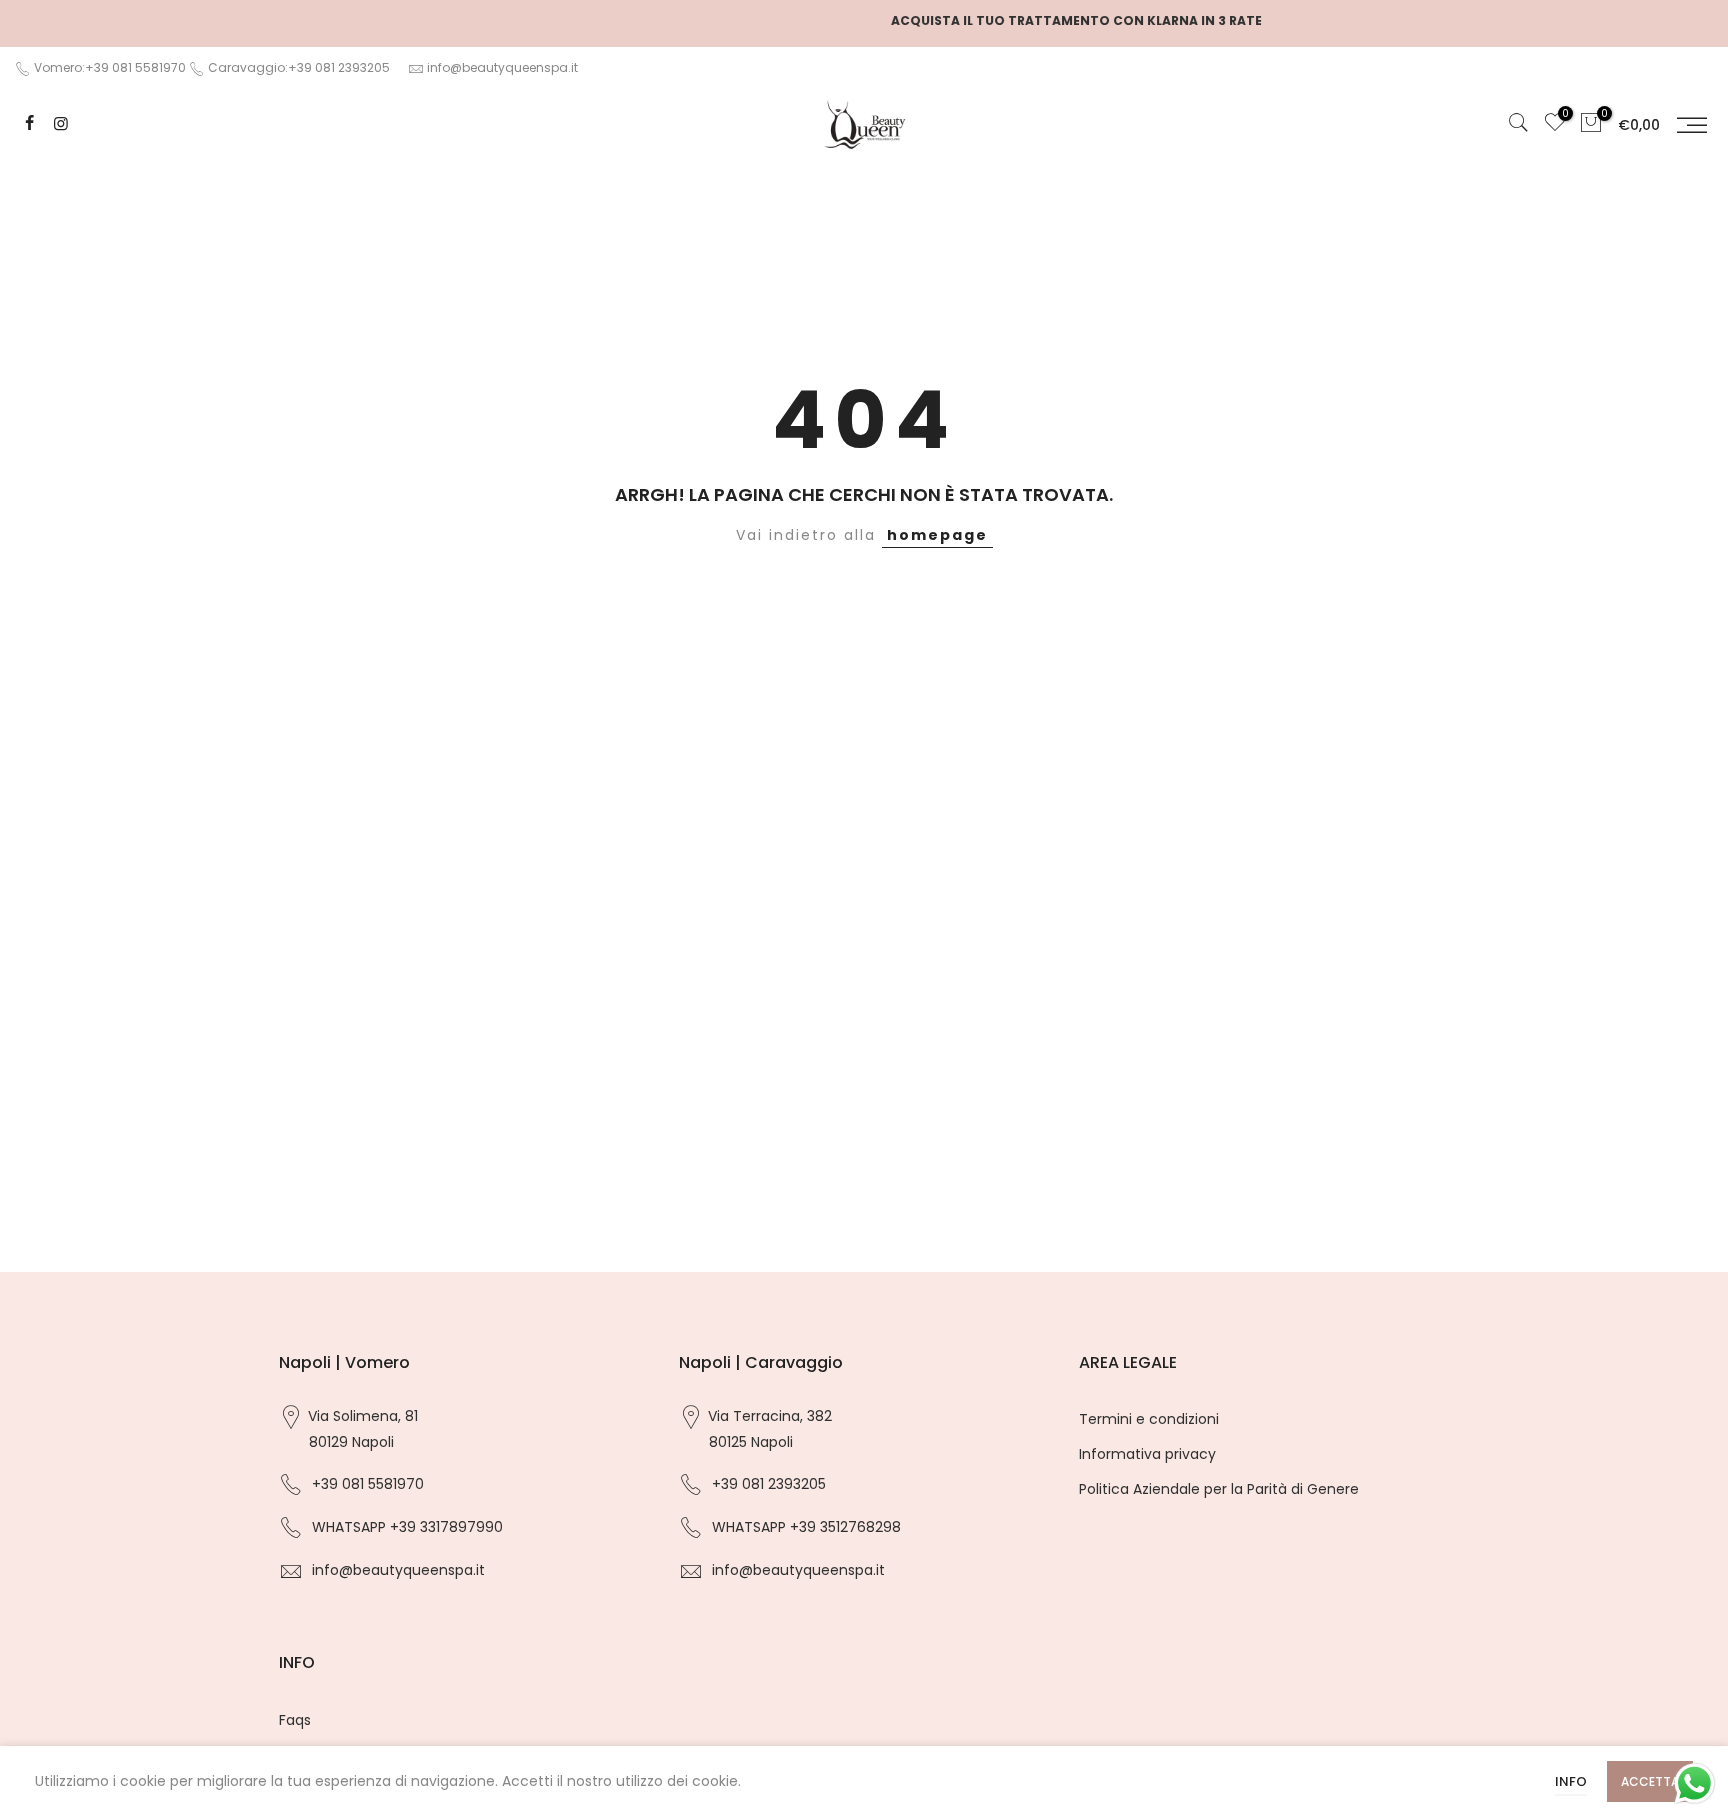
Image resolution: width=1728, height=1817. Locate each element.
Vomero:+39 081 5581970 (108, 67)
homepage (937, 535)
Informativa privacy (1147, 1454)
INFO (1571, 1781)
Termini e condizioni (1149, 1419)
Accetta (1650, 1781)
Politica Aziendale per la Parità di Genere (1219, 1489)
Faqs (295, 1720)
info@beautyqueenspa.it (502, 67)
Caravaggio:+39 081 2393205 (299, 67)
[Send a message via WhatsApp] (1694, 1783)
